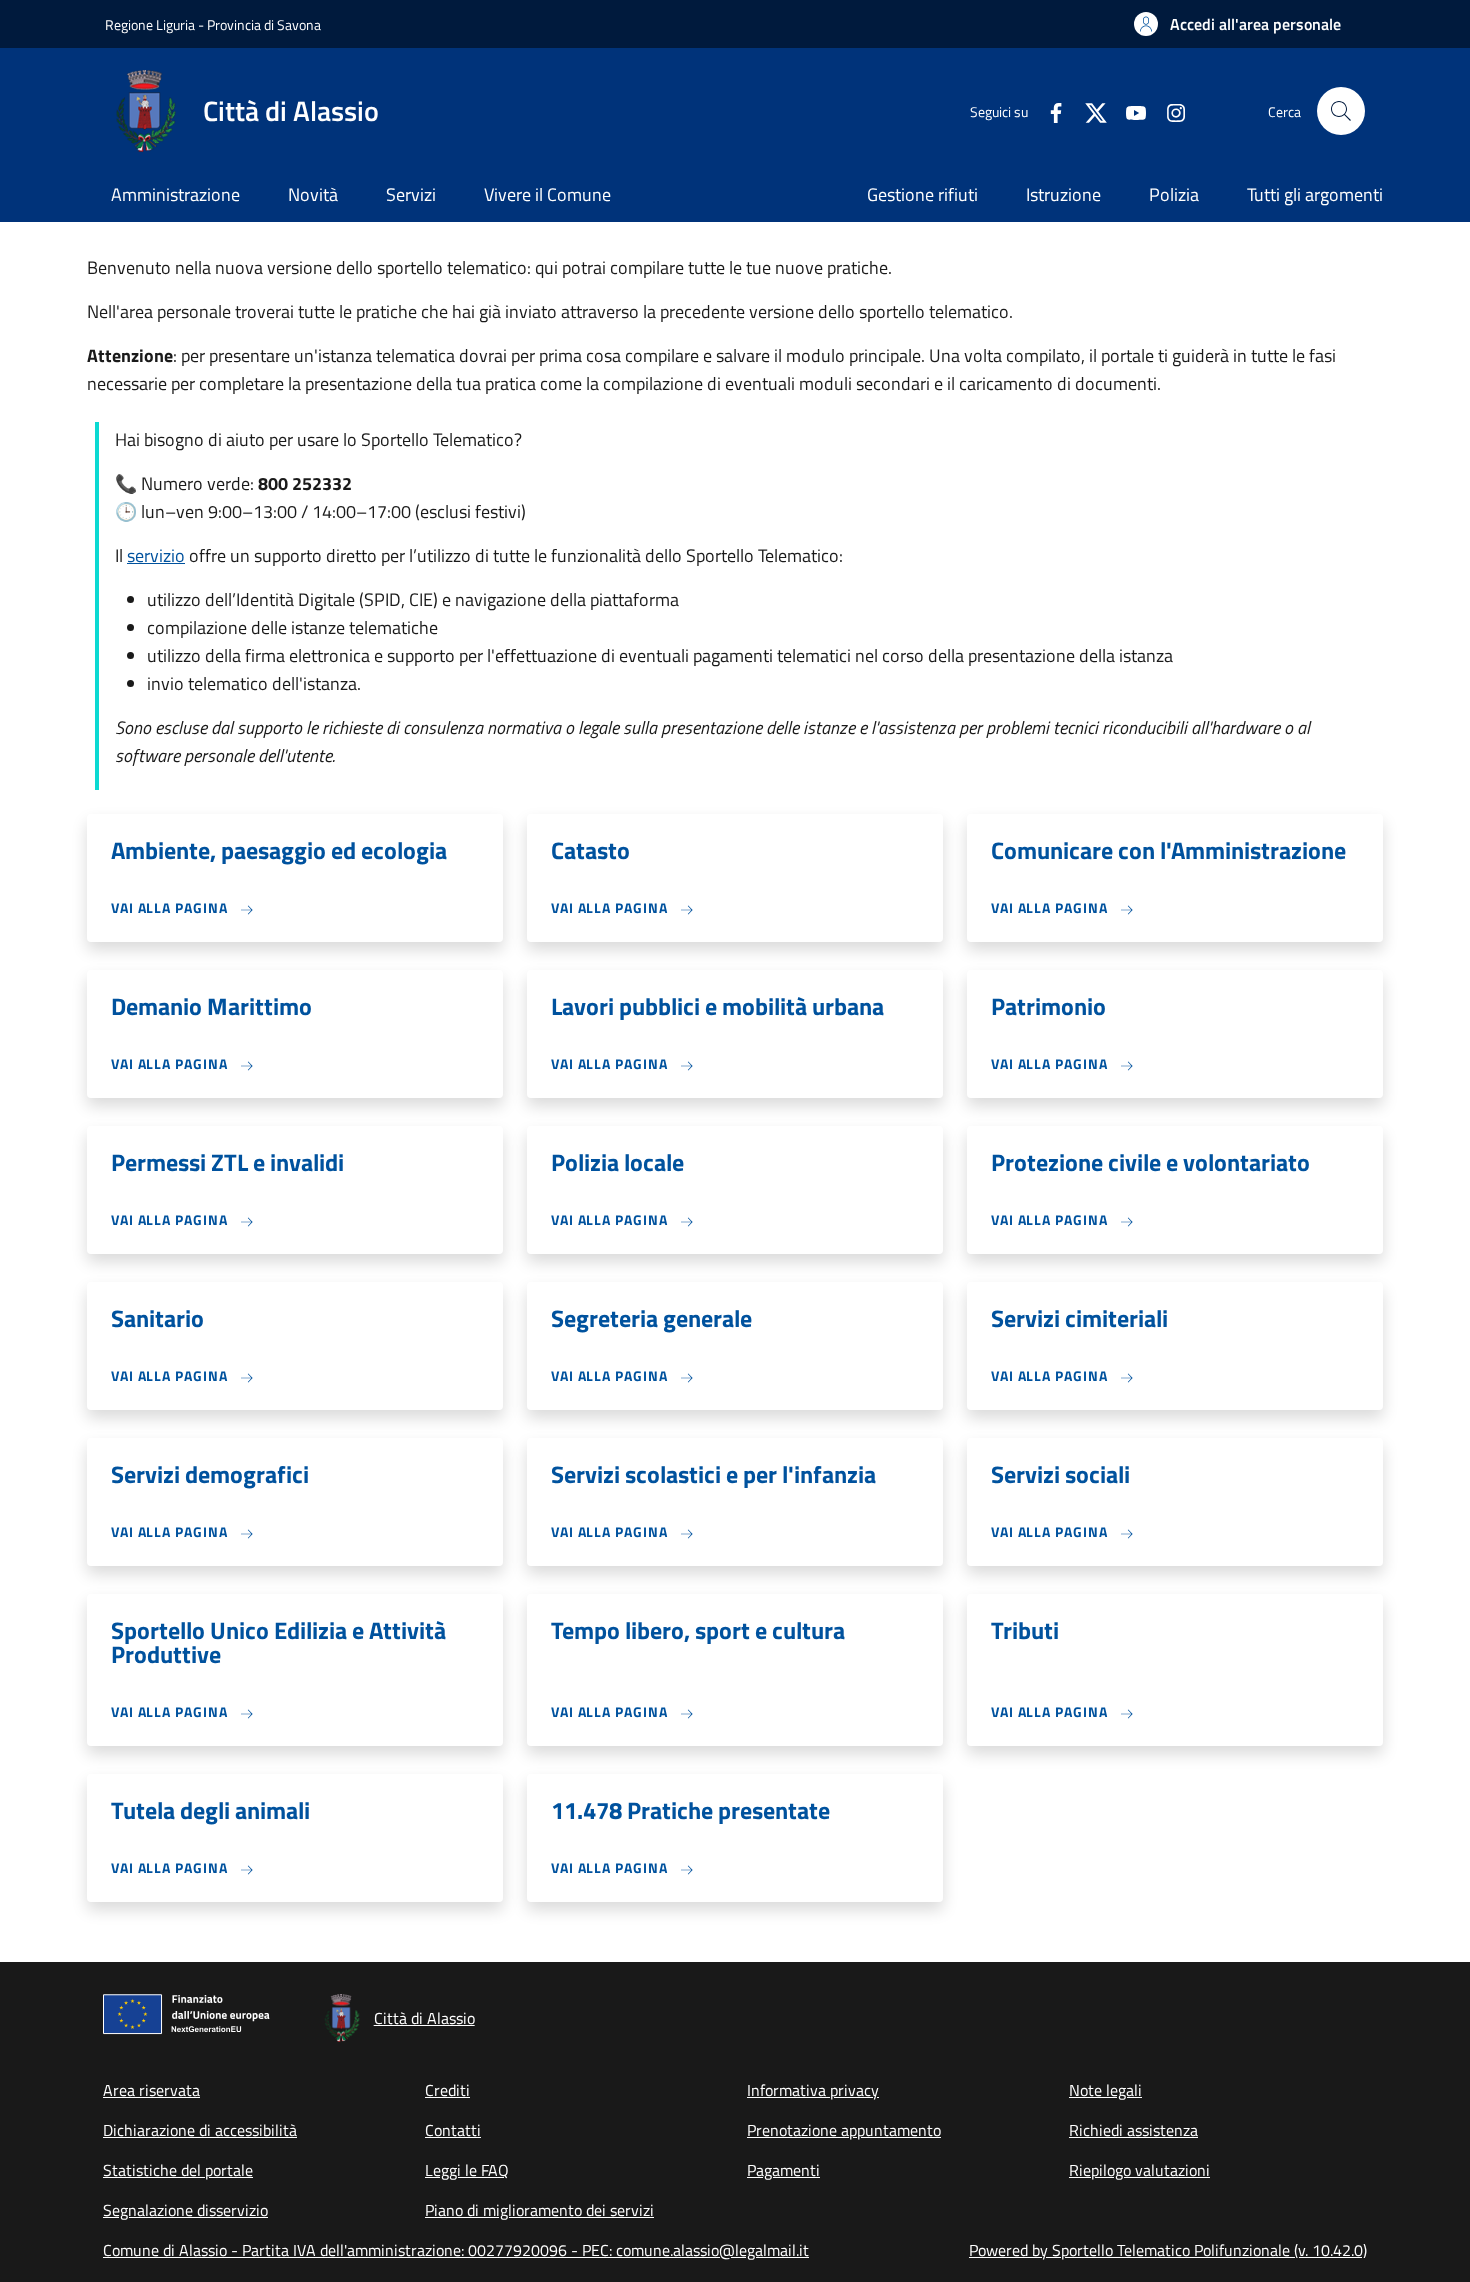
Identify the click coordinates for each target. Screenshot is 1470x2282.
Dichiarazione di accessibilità (200, 2130)
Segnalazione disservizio (185, 2210)
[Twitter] (1088, 110)
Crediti (447, 2090)
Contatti (453, 2130)
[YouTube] (1128, 110)
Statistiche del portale (178, 2170)
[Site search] (1341, 111)
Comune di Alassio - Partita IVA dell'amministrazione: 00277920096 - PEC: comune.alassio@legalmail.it (456, 2250)
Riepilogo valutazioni (1139, 2170)
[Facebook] (1048, 110)
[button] (1237, 24)
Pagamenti (783, 2170)
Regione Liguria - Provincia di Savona (213, 24)
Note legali (1105, 2090)
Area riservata (151, 2090)
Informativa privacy (813, 2090)
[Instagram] (1168, 110)
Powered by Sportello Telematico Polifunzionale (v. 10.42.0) (1168, 2250)
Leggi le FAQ (467, 2170)
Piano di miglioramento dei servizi (539, 2210)
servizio (156, 555)
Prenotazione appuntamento (844, 2130)
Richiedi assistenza (1133, 2130)
